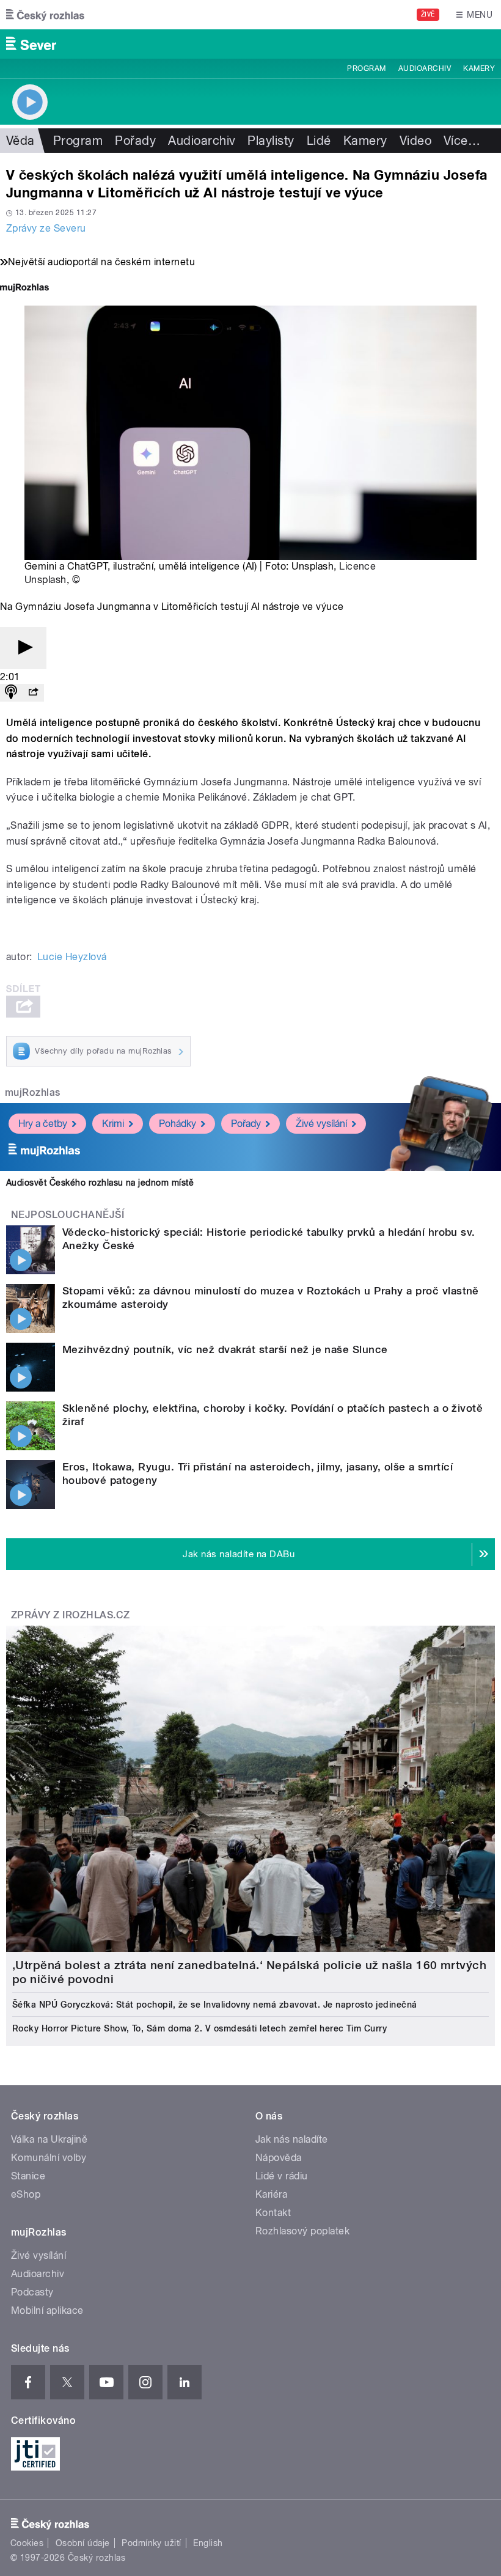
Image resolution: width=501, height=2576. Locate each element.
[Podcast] (11, 693)
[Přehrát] (23, 648)
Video (415, 141)
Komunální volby (49, 2158)
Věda (20, 141)
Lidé (319, 141)
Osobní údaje (83, 2543)
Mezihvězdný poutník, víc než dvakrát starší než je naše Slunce (225, 1349)
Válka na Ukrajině (49, 2139)
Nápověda (279, 2158)
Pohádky (177, 1124)
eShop (26, 2194)
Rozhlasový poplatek (302, 2231)
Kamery (479, 68)
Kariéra (271, 2194)
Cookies (27, 2543)
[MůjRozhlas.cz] (24, 289)
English (208, 2543)
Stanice (28, 2176)
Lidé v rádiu (282, 2176)
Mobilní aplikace (47, 2310)
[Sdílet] (33, 693)
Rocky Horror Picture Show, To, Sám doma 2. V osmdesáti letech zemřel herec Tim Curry (199, 2028)
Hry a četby (43, 1124)
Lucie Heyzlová (72, 957)
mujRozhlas (33, 1092)
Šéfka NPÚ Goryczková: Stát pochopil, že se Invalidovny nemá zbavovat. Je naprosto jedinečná (215, 2005)
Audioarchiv (425, 68)
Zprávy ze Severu (46, 228)
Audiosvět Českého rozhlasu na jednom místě (100, 1183)
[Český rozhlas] (45, 15)
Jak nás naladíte (292, 2139)
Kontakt (273, 2213)
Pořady (135, 141)
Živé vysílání (321, 1124)
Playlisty (271, 141)
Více (462, 141)
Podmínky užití (152, 2543)
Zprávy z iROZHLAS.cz (71, 1615)
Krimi (113, 1124)
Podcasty (32, 2292)
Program (366, 68)
